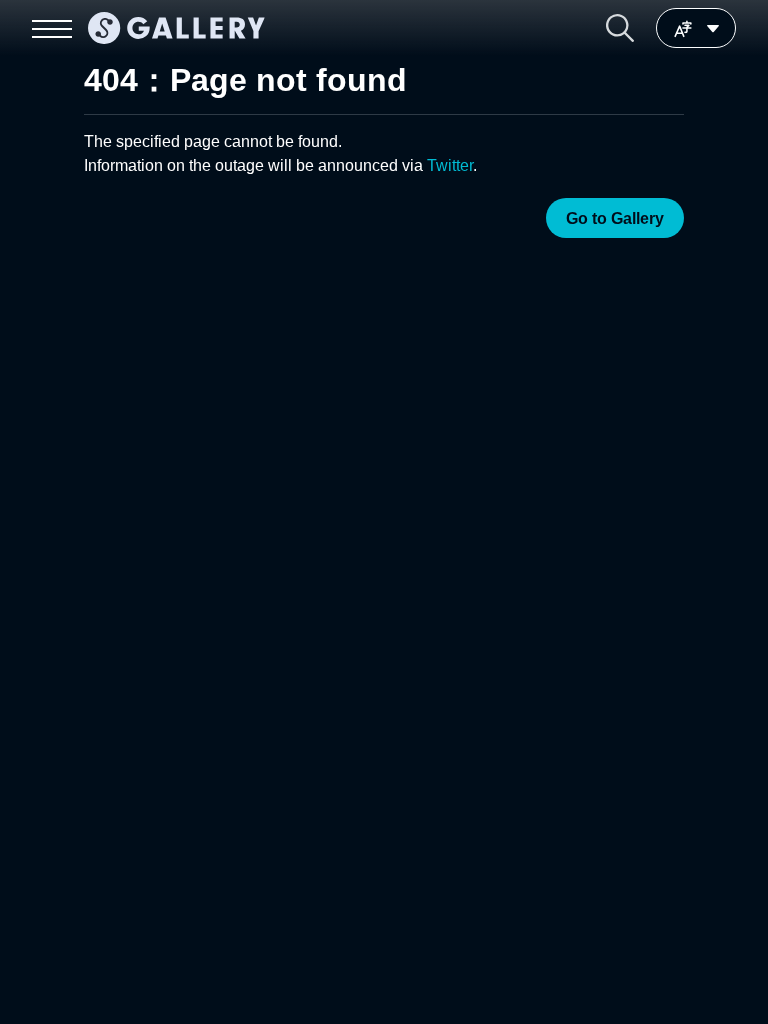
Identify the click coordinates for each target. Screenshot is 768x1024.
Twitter (450, 165)
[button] (620, 28)
